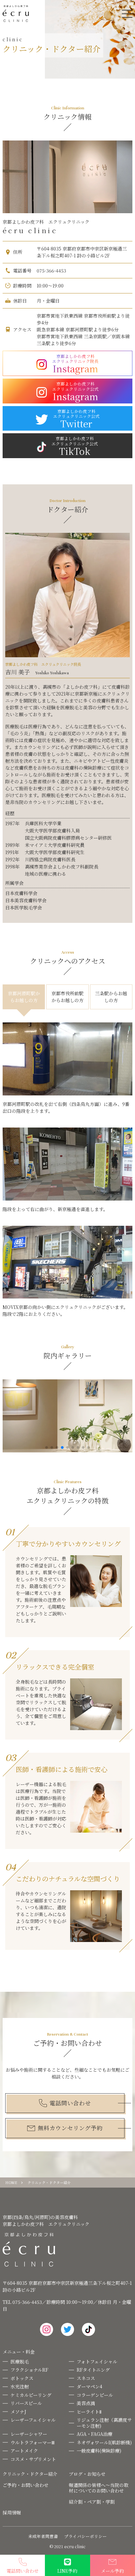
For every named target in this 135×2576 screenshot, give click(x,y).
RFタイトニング (93, 2370)
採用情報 (12, 2512)
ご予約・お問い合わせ (26, 2485)
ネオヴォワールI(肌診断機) (104, 2442)
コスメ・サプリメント (33, 2459)
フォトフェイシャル (97, 2361)
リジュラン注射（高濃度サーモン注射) (104, 2423)
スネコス (86, 2378)
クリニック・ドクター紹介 (30, 2474)
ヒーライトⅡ (89, 2412)
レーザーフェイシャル (33, 2420)
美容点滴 (86, 2403)
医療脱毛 (20, 2361)
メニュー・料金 (19, 2352)
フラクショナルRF (29, 2370)
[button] (47, 1447)
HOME (11, 2183)
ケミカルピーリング (31, 2395)
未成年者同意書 (43, 2537)
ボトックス (22, 2378)
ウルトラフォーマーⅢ (33, 2442)
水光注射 (20, 2386)
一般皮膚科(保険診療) (99, 2451)
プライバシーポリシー (86, 2537)
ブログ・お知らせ (87, 2474)
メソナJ (18, 2412)
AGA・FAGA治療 (95, 2434)
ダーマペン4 (89, 2386)
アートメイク (24, 2451)
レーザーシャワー (29, 2434)
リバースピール (26, 2403)
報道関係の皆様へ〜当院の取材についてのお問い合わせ (99, 2488)
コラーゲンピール (95, 2395)
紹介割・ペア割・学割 (92, 2502)
